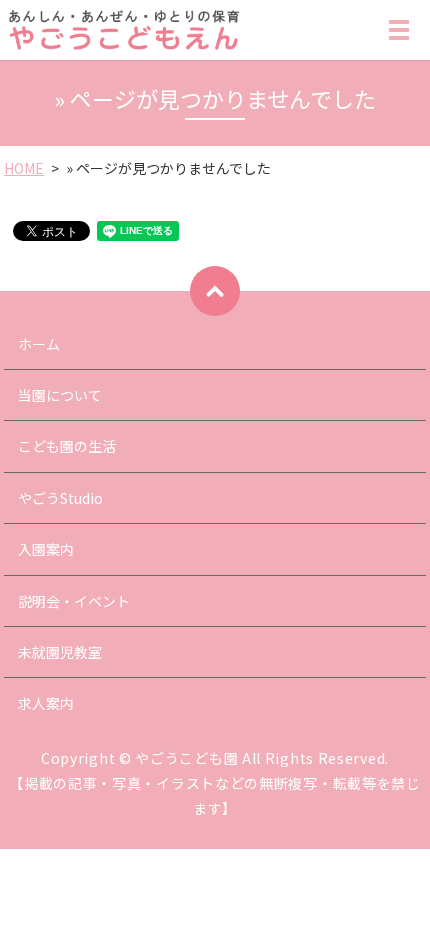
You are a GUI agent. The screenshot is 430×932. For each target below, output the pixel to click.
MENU (399, 39)
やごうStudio (60, 498)
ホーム (39, 344)
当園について (60, 395)
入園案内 (46, 549)
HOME (24, 168)
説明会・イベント (74, 601)
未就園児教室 (60, 652)
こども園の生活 (67, 446)
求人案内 (46, 703)
